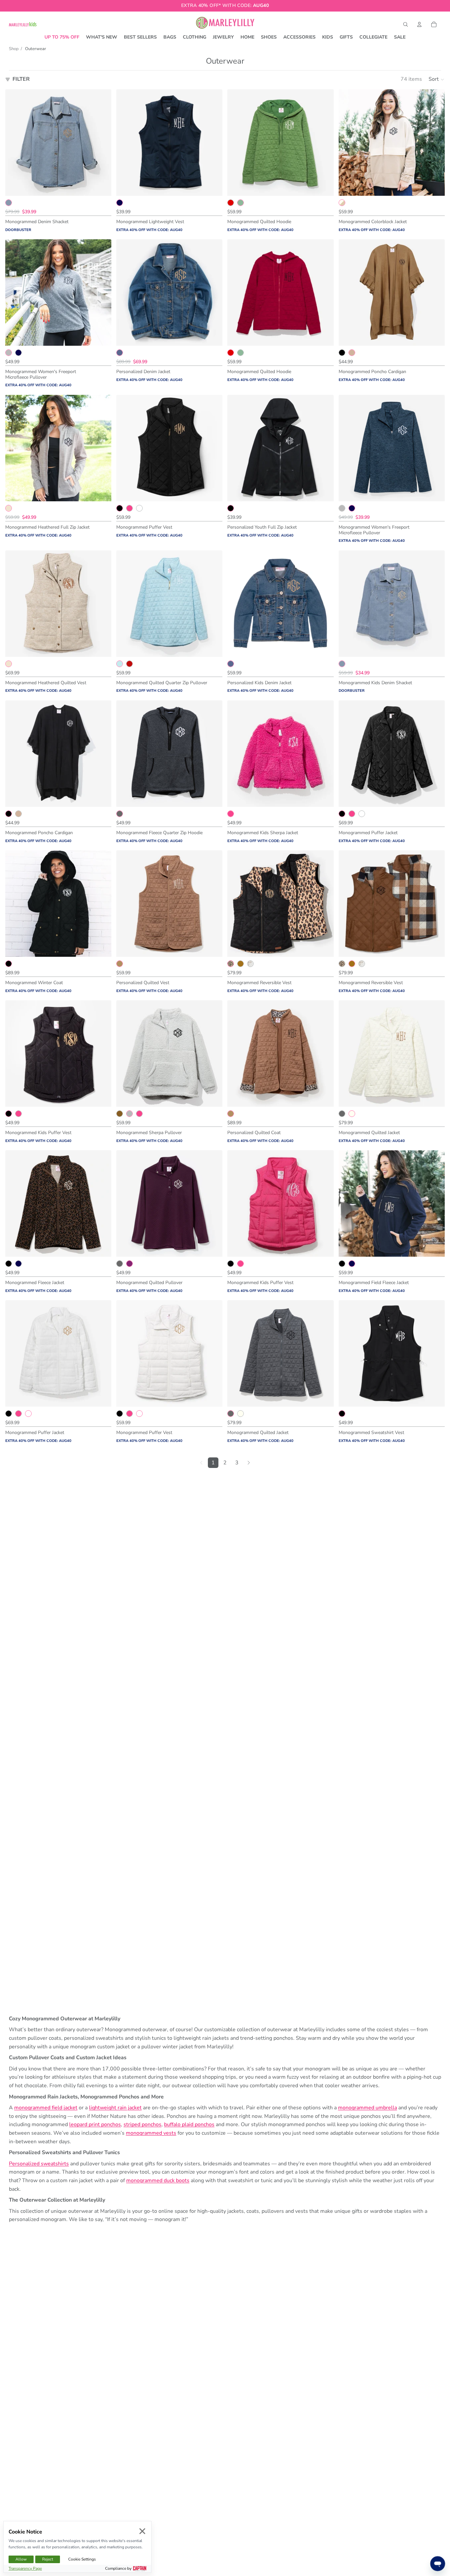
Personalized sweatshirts (39, 2164)
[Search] (406, 24)
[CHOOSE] (101, 186)
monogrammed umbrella (367, 2108)
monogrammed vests (151, 2133)
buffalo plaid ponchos (189, 2124)
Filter (21, 79)
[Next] (249, 1463)
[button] (437, 79)
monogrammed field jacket (46, 2108)
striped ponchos (142, 2124)
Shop (14, 49)
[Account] (419, 24)
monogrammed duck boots (158, 2181)
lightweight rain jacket (115, 2108)
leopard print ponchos (95, 2124)
